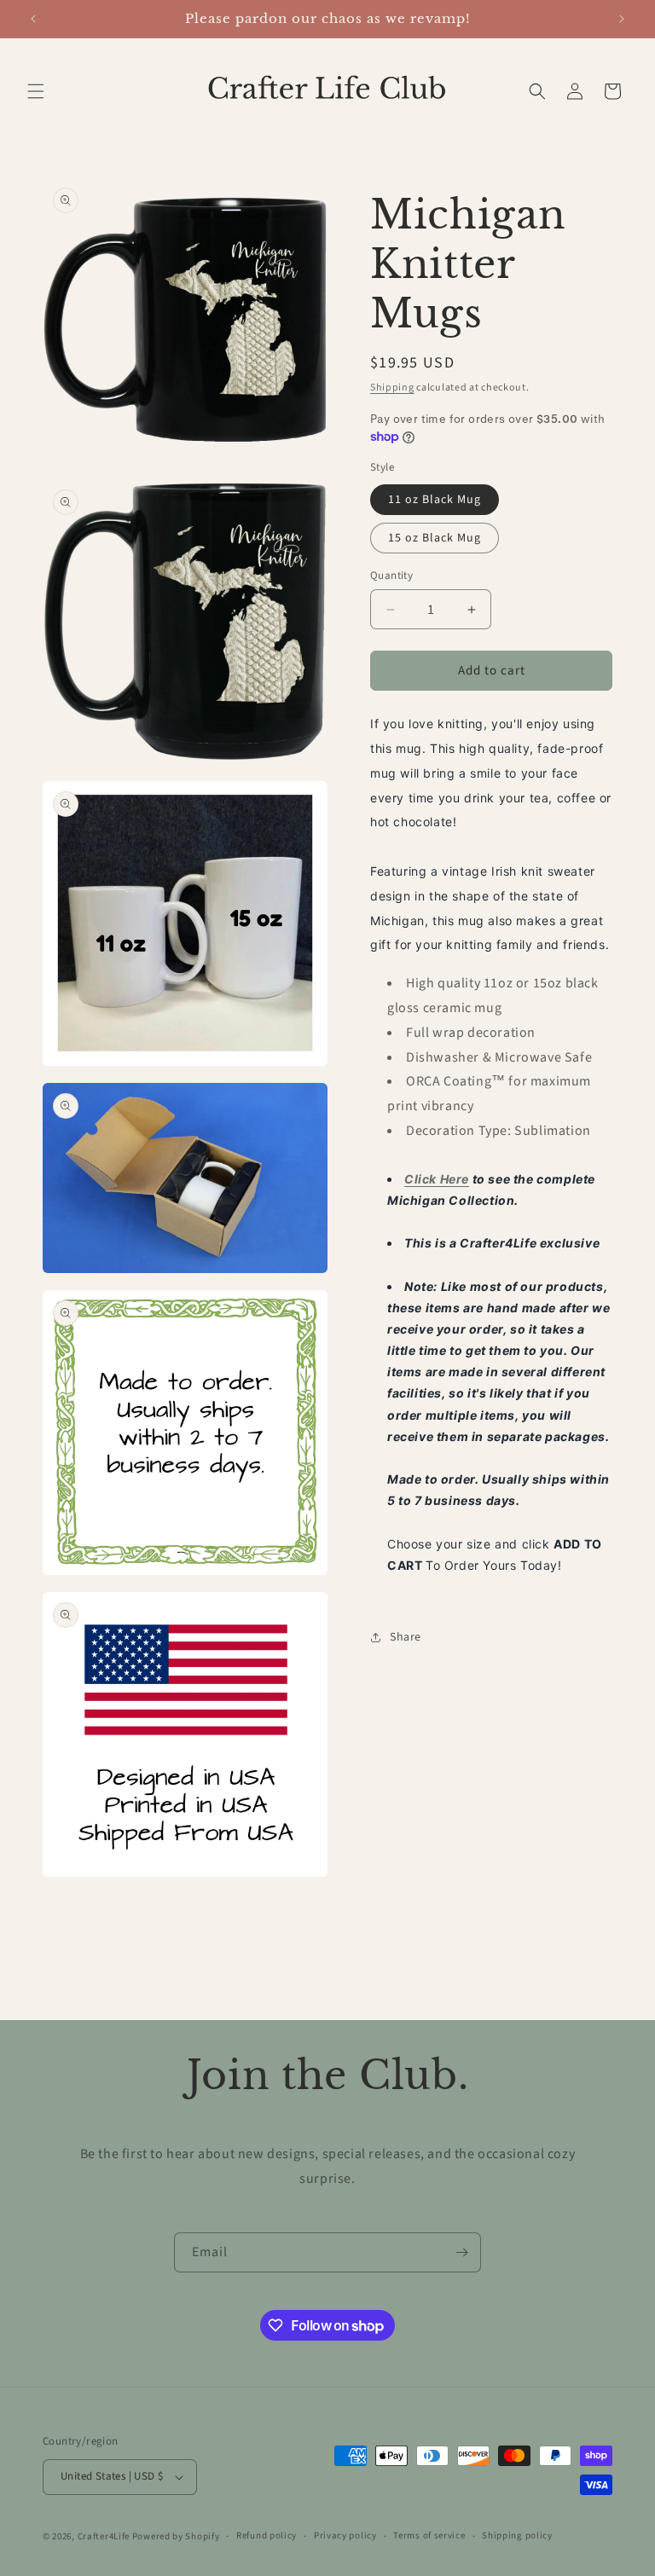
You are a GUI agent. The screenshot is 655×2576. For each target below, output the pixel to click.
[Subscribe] (461, 2252)
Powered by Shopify (176, 2536)
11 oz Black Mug (435, 500)
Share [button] (406, 1637)
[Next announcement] (622, 19)
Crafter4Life (104, 2536)
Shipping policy (517, 2535)
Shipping (392, 388)
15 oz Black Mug (435, 538)
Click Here (437, 1179)
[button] (36, 91)
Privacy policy (345, 2535)
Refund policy (267, 2535)
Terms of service (429, 2535)
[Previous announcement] (33, 19)
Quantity (391, 576)
